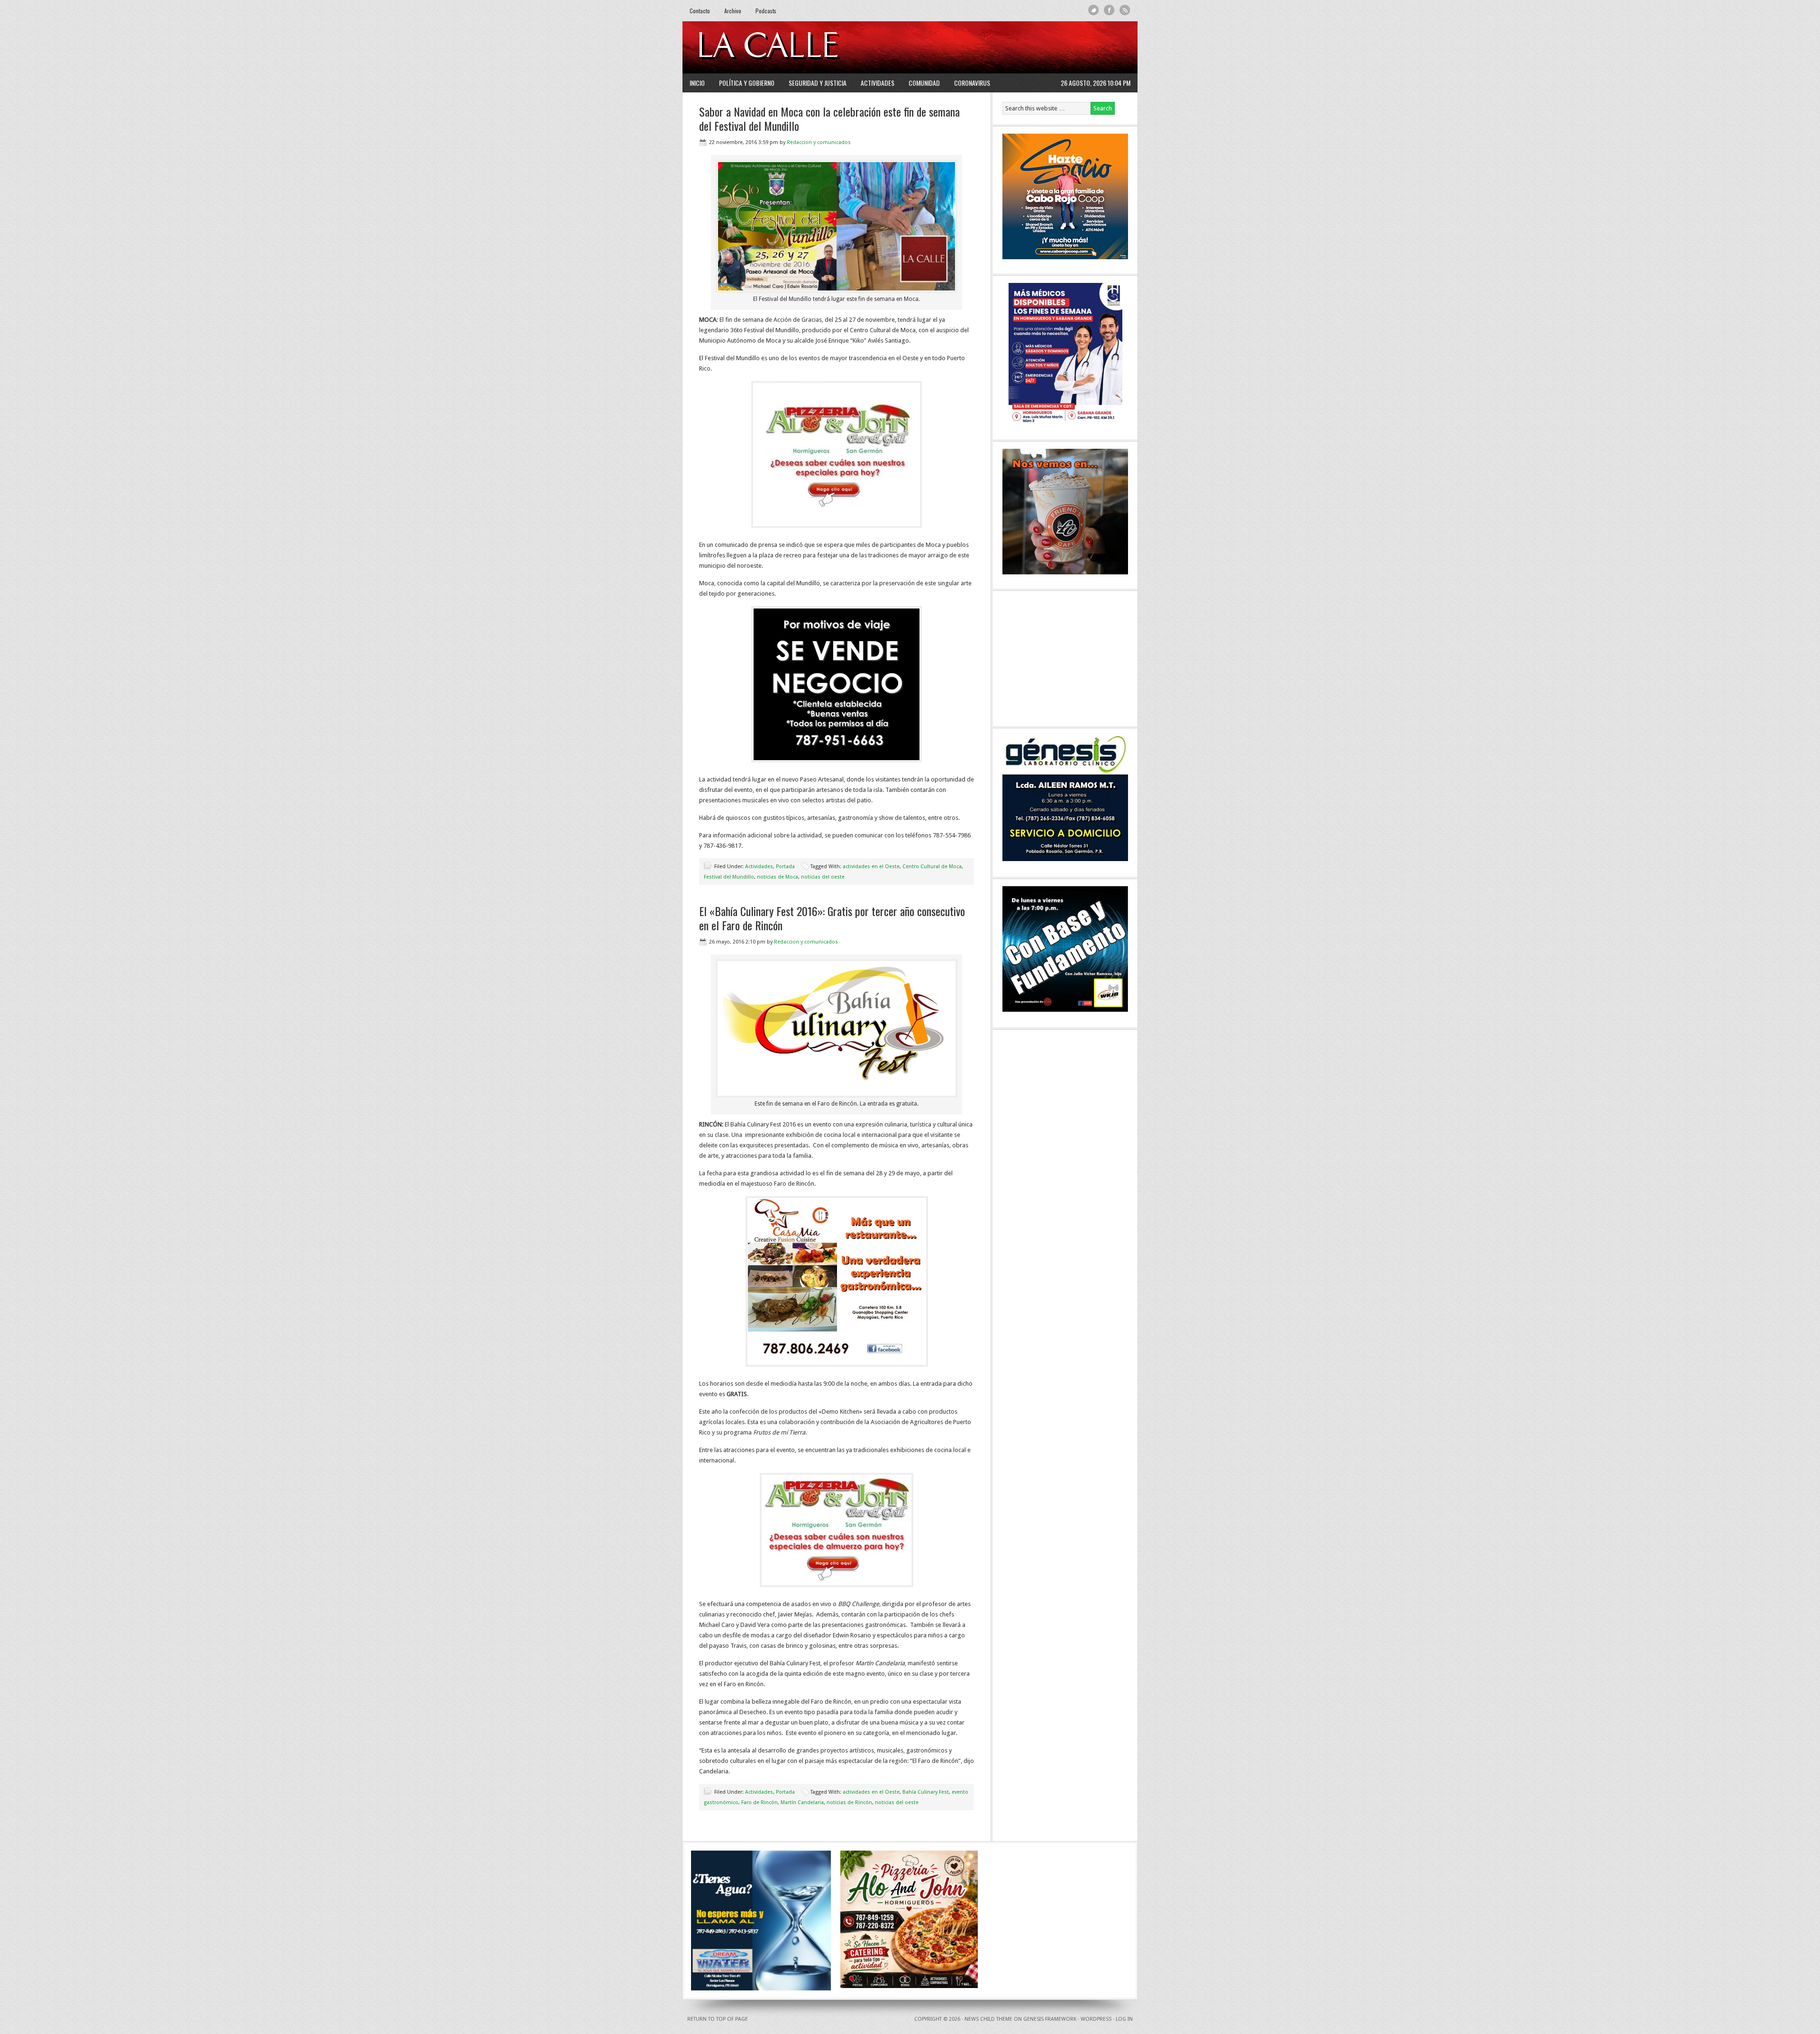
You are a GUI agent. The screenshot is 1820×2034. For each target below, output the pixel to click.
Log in (1124, 2019)
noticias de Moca (778, 877)
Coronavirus (972, 83)
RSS (1125, 10)
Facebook (1109, 10)
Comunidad (924, 83)
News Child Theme (988, 2019)
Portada (785, 867)
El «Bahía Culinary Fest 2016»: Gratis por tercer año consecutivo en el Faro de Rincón (832, 918)
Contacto (700, 11)
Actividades (878, 83)
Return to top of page (718, 2019)
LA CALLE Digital (793, 47)
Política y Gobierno (747, 83)
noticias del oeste (823, 877)
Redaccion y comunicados (819, 142)
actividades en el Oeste (871, 867)
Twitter (1094, 10)
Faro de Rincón (760, 1802)
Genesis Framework (1050, 2019)
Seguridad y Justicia (818, 83)
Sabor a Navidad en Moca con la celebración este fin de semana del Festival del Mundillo (829, 118)
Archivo (733, 11)
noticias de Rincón (849, 1802)
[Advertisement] (1015, 47)
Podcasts (766, 11)
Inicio (697, 83)
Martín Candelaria (802, 1802)
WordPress (1096, 2019)
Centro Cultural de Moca (932, 867)
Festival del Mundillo (729, 877)
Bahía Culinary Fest (926, 1792)
